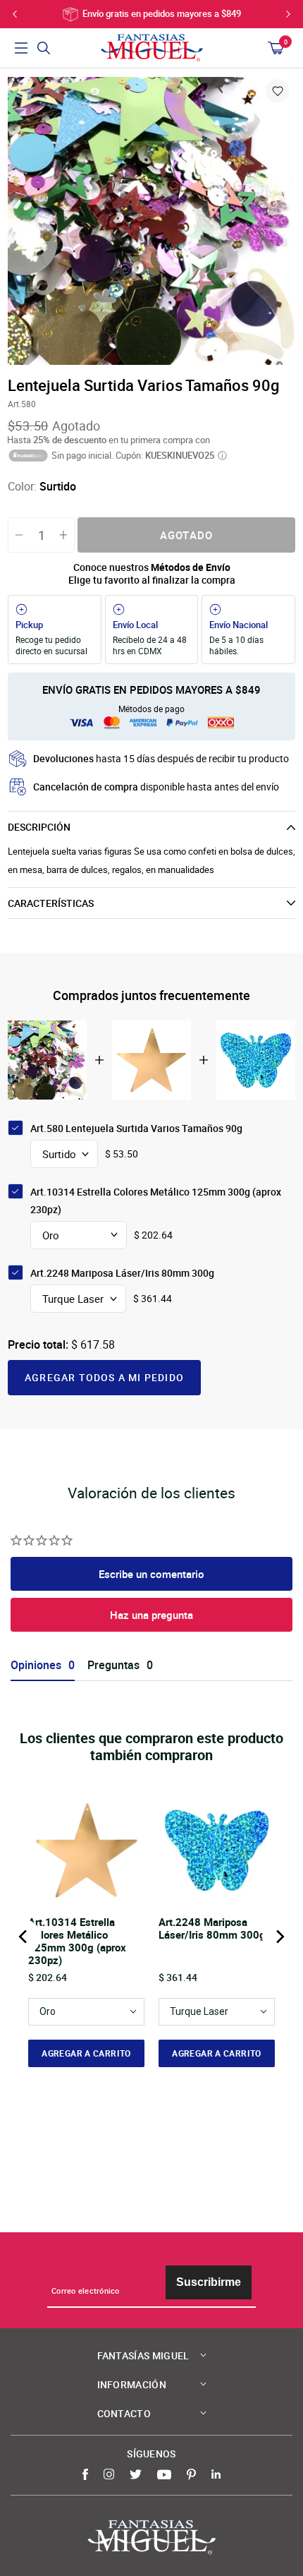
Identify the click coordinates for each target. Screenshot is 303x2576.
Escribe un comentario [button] (151, 1574)
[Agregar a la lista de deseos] (278, 91)
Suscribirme (209, 2282)
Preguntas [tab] (113, 1665)
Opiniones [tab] (36, 1665)
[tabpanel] (151, 221)
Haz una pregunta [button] (151, 1615)
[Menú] (21, 48)
